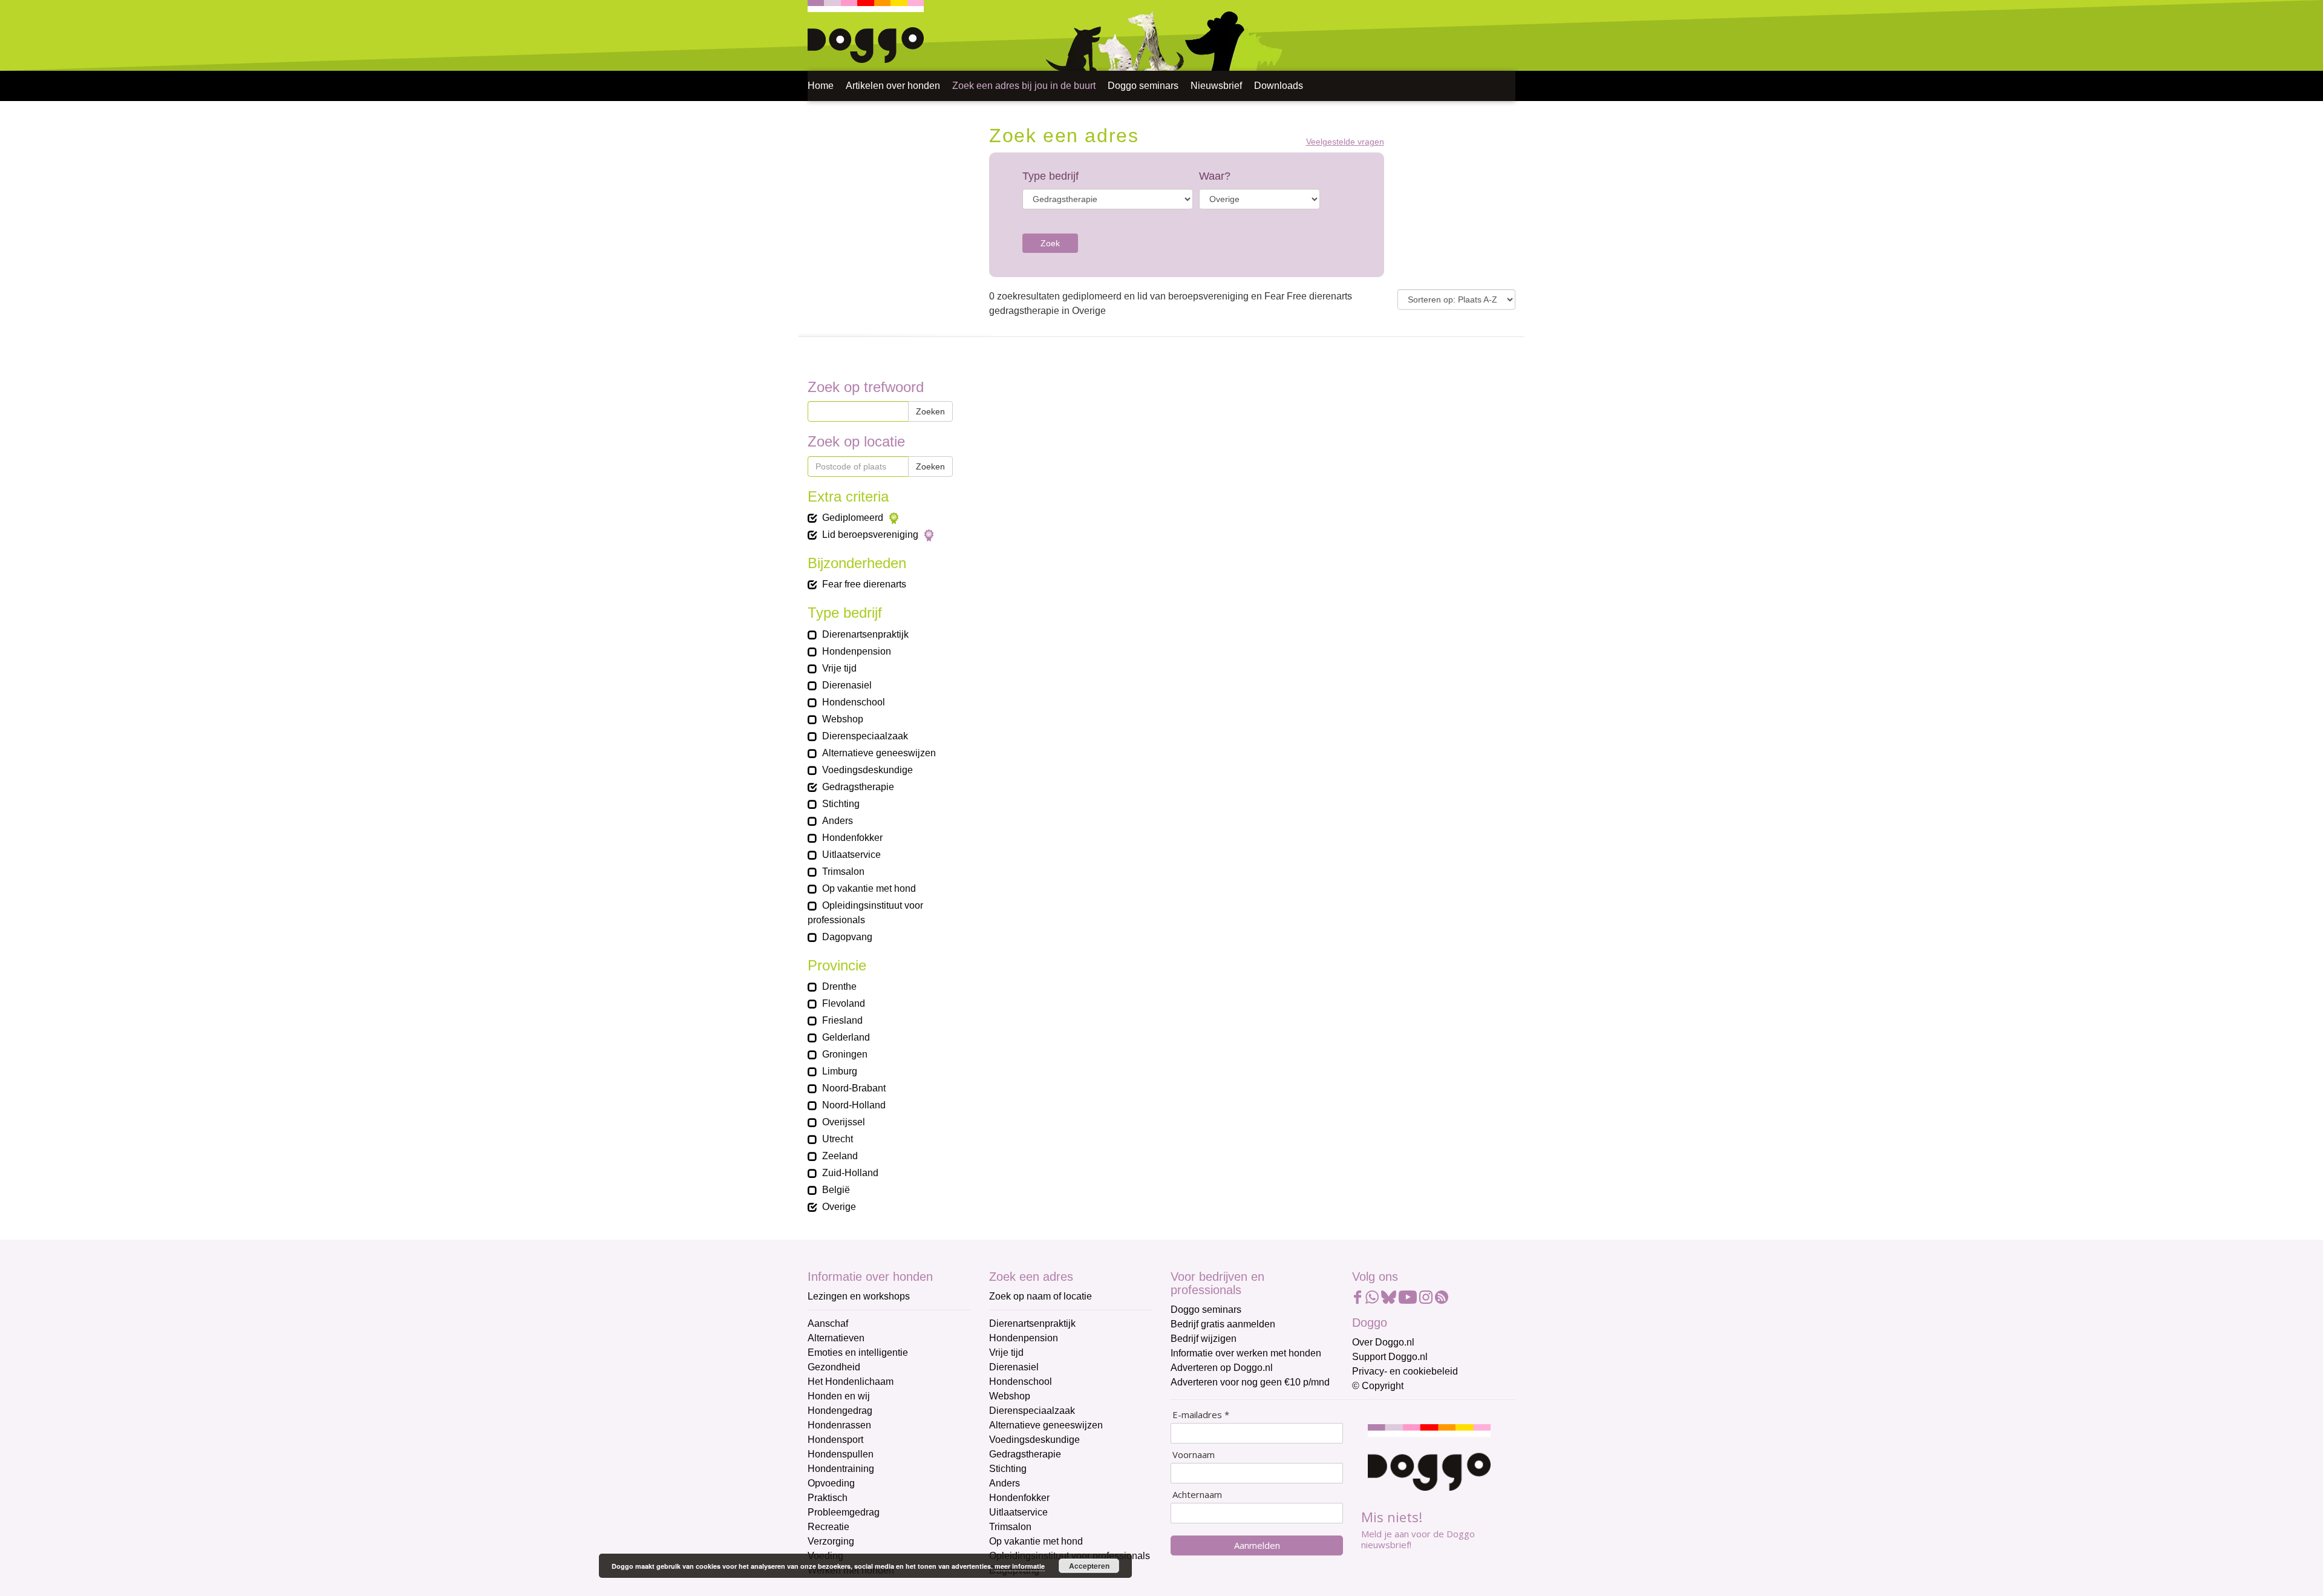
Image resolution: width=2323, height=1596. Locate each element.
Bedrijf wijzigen (1204, 1339)
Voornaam (1194, 1455)
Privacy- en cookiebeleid (1405, 1371)
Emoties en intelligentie (858, 1352)
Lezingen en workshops (859, 1296)
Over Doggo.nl (1383, 1342)
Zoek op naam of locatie (1041, 1296)
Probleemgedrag (844, 1512)
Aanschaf (828, 1323)
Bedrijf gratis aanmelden (1223, 1324)
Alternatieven (836, 1338)
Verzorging (831, 1541)
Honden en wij (839, 1396)
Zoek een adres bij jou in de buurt (1024, 86)
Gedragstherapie (1025, 1454)
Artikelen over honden (893, 86)
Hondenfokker (1019, 1498)
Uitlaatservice (1018, 1512)
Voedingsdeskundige (1034, 1440)
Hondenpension (1024, 1338)
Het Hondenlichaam (851, 1382)
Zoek (1050, 243)
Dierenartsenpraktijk (1032, 1323)
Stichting (1008, 1469)
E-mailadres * (1201, 1415)
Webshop (1010, 1396)
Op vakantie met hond (1036, 1541)
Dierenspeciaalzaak (1032, 1411)
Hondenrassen (839, 1425)
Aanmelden (1257, 1545)
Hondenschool (1021, 1382)
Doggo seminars (1143, 86)
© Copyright (1378, 1386)
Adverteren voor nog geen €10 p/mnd (1250, 1382)
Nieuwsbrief (1216, 86)
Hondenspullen (841, 1454)
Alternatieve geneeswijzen (1046, 1425)
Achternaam (1197, 1495)
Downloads (1279, 86)
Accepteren (1089, 1566)
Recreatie (828, 1527)
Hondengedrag (840, 1411)
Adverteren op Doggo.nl (1222, 1368)
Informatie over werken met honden (1246, 1353)
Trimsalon (1010, 1527)
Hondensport (835, 1440)
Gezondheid (834, 1367)
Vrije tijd (1006, 1352)
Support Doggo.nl (1390, 1357)
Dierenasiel (1014, 1367)
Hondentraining (841, 1469)
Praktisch (828, 1498)
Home (821, 86)
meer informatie (1020, 1566)
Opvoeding (831, 1483)
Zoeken (930, 411)
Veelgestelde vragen (1345, 142)
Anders (1005, 1483)
